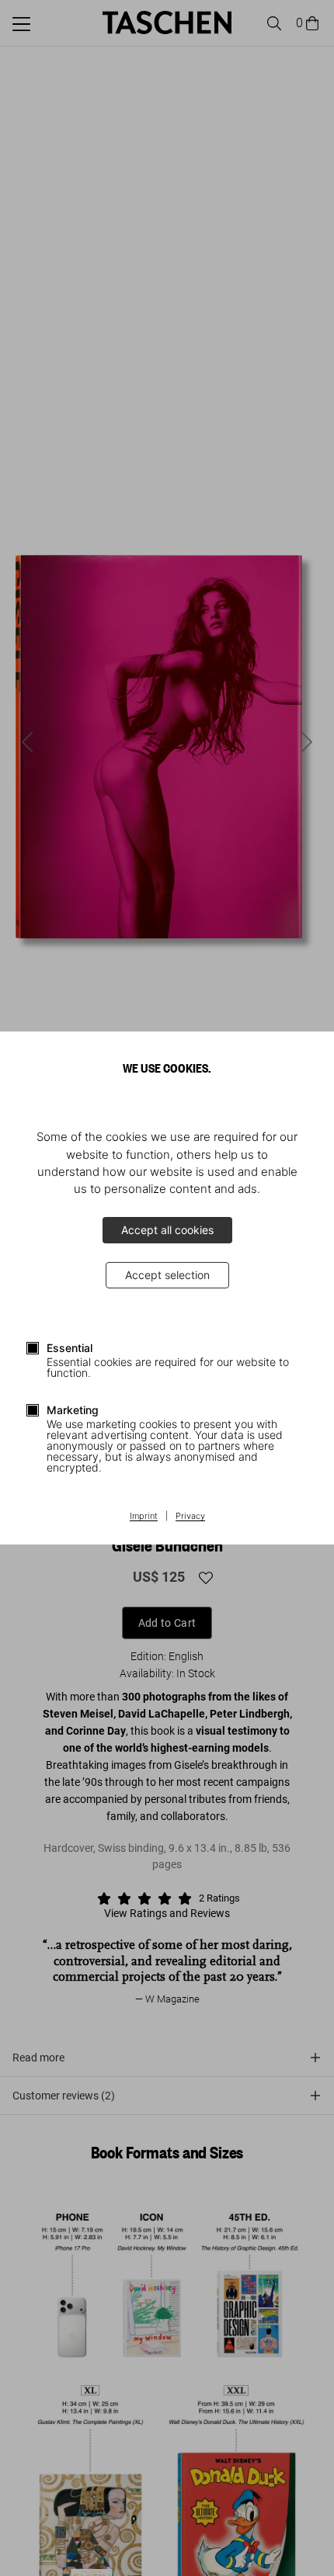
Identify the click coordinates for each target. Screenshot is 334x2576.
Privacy (190, 1517)
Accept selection (167, 1275)
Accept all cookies (167, 1230)
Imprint (144, 1517)
